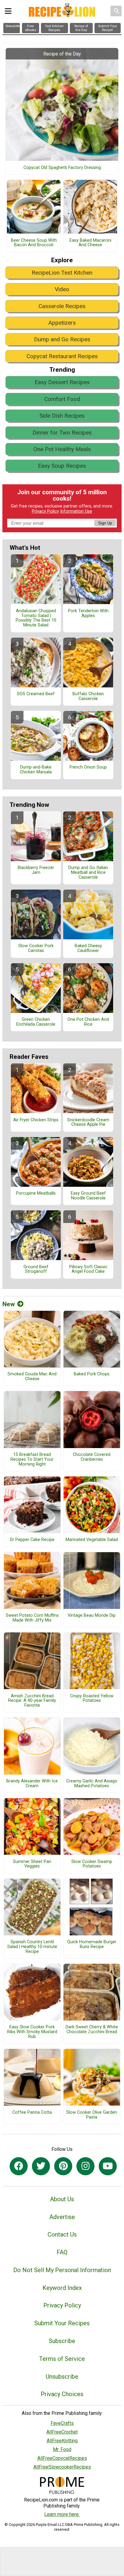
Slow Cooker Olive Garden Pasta (92, 2115)
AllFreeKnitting (62, 2441)
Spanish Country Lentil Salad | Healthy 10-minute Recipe (32, 1947)
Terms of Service (62, 2359)
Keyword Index (62, 2288)
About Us (62, 2199)
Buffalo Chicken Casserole (88, 696)
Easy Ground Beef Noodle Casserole (88, 1196)
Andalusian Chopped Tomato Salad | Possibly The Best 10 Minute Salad (36, 618)
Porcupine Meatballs (36, 1193)
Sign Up (105, 523)
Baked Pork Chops (92, 1374)
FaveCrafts (62, 2423)
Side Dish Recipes (62, 416)
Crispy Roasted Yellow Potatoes (92, 1699)
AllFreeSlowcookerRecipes (62, 2467)
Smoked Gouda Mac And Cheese (32, 1377)
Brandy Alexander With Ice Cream (32, 1784)
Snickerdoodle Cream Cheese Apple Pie (88, 1122)
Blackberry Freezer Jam (36, 870)
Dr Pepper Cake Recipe (32, 1540)
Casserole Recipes (62, 306)
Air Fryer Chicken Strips (36, 1120)
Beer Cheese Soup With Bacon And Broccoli (34, 243)
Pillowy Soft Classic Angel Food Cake (88, 1269)
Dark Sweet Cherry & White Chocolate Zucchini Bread (92, 2030)
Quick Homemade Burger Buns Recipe (92, 1944)
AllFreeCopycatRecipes (62, 2458)
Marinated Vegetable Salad (92, 1540)
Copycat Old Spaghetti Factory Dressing (62, 168)
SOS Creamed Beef (36, 694)
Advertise (62, 2217)
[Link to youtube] (108, 2166)
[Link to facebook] (19, 2166)
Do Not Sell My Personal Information (62, 2270)
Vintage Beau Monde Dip (92, 1616)
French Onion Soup (88, 767)
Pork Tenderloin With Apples (88, 613)
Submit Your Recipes (62, 2323)
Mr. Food (62, 2449)
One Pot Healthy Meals (62, 449)
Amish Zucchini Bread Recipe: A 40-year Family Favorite (32, 1701)
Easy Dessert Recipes (62, 382)
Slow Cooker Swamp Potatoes (92, 1864)
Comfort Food (62, 399)
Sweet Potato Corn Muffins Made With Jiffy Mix (32, 1618)
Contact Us (62, 2234)
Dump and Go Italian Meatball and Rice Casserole (88, 873)
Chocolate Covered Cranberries (92, 1457)
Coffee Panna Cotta (32, 2113)
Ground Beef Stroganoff (36, 1269)
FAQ (62, 2252)
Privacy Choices (62, 2394)
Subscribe (62, 2341)
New (9, 1304)
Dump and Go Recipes (62, 339)
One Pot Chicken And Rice (88, 1022)
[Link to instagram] (85, 2166)
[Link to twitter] (41, 2166)
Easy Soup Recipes (62, 466)
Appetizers (62, 323)
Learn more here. (62, 2514)
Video (62, 289)
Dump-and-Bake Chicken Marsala (36, 770)
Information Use (76, 511)
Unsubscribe (62, 2377)
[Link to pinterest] (63, 2166)
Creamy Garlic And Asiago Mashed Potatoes (92, 1784)
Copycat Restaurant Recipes (62, 356)
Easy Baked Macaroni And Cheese (90, 243)
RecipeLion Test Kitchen (62, 273)
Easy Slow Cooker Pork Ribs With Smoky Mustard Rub (32, 2032)
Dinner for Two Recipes (62, 433)
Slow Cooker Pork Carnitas (36, 948)
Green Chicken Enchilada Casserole (36, 1022)
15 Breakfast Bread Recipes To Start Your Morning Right (32, 1460)
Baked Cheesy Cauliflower (88, 948)
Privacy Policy (45, 511)
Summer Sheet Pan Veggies (32, 1864)
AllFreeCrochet (62, 2432)
